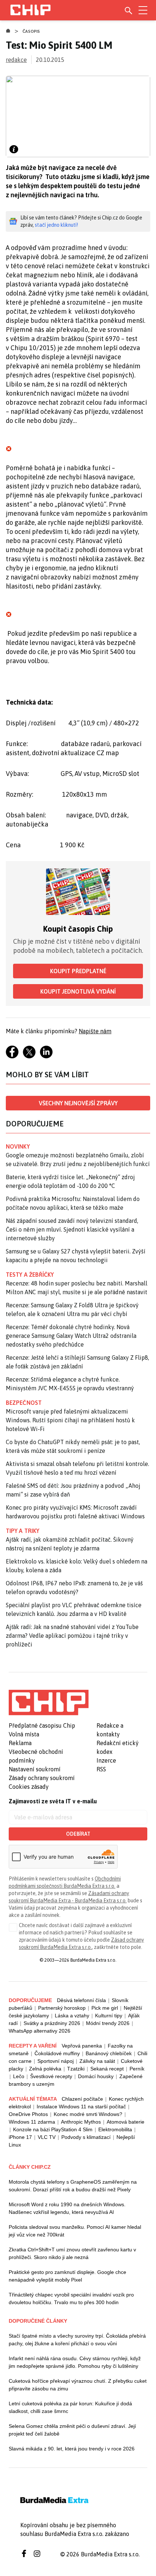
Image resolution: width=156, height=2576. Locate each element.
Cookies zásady (29, 1787)
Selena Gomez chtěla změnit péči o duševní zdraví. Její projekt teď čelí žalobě (72, 2430)
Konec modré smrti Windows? (88, 2114)
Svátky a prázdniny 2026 (52, 2023)
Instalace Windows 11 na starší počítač (81, 2107)
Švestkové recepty (51, 2076)
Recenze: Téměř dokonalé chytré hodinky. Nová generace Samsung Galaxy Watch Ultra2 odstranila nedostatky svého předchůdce (71, 1336)
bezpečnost (24, 1403)
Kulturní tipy (109, 2016)
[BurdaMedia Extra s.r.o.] (49, 1703)
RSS (101, 1769)
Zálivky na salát (97, 2061)
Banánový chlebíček (109, 2053)
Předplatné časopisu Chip (42, 1725)
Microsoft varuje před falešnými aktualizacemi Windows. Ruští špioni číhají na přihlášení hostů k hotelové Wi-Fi (70, 1420)
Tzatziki (76, 2069)
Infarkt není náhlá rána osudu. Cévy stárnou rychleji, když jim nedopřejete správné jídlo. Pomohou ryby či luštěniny (75, 2362)
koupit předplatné (78, 971)
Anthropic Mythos (81, 2122)
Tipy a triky (22, 1531)
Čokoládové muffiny (57, 2053)
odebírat (78, 1834)
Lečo (19, 2076)
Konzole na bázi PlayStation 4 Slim (53, 2129)
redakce (16, 60)
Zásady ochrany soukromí (42, 1778)
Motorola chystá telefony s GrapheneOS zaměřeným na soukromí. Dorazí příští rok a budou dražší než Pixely (73, 2186)
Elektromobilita (115, 2129)
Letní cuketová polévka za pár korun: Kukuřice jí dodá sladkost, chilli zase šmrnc (70, 2407)
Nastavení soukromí (35, 1769)
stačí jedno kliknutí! (56, 225)
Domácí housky (96, 2076)
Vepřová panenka (82, 2046)
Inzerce (106, 1760)
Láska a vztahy (72, 2016)
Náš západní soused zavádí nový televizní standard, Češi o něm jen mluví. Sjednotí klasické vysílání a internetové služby (72, 1229)
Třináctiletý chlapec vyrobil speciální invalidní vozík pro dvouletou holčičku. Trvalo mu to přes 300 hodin (71, 2298)
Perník (137, 2069)
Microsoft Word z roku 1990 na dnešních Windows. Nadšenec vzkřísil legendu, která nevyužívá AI (67, 2208)
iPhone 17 (20, 2137)
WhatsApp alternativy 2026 (40, 2031)
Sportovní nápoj (56, 2061)
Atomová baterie (126, 2122)
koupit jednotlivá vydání (78, 991)
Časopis (31, 31)
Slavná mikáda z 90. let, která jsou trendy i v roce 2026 (72, 2449)
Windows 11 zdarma (32, 2122)
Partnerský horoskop (62, 2008)
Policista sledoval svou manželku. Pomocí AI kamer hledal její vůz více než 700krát (75, 2231)
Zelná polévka (45, 2069)
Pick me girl (105, 2008)
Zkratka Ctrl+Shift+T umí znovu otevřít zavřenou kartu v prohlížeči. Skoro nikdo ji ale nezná (72, 2253)
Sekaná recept (107, 2069)
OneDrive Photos (28, 2114)
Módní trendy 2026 (108, 2023)
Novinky (18, 1146)
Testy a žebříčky (30, 1275)
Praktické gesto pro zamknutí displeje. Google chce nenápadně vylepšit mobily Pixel (67, 2276)
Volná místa (24, 1734)
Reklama (20, 1743)
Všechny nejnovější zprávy (78, 1103)
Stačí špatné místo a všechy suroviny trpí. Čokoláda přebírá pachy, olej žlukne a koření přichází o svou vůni (77, 2340)
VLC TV (47, 2137)
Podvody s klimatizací (86, 2137)
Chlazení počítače (82, 2099)
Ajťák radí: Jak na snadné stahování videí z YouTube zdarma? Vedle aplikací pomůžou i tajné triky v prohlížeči (72, 1636)
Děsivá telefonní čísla (81, 2000)
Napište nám (95, 1031)
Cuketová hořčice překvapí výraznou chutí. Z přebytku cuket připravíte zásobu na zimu (78, 2385)
